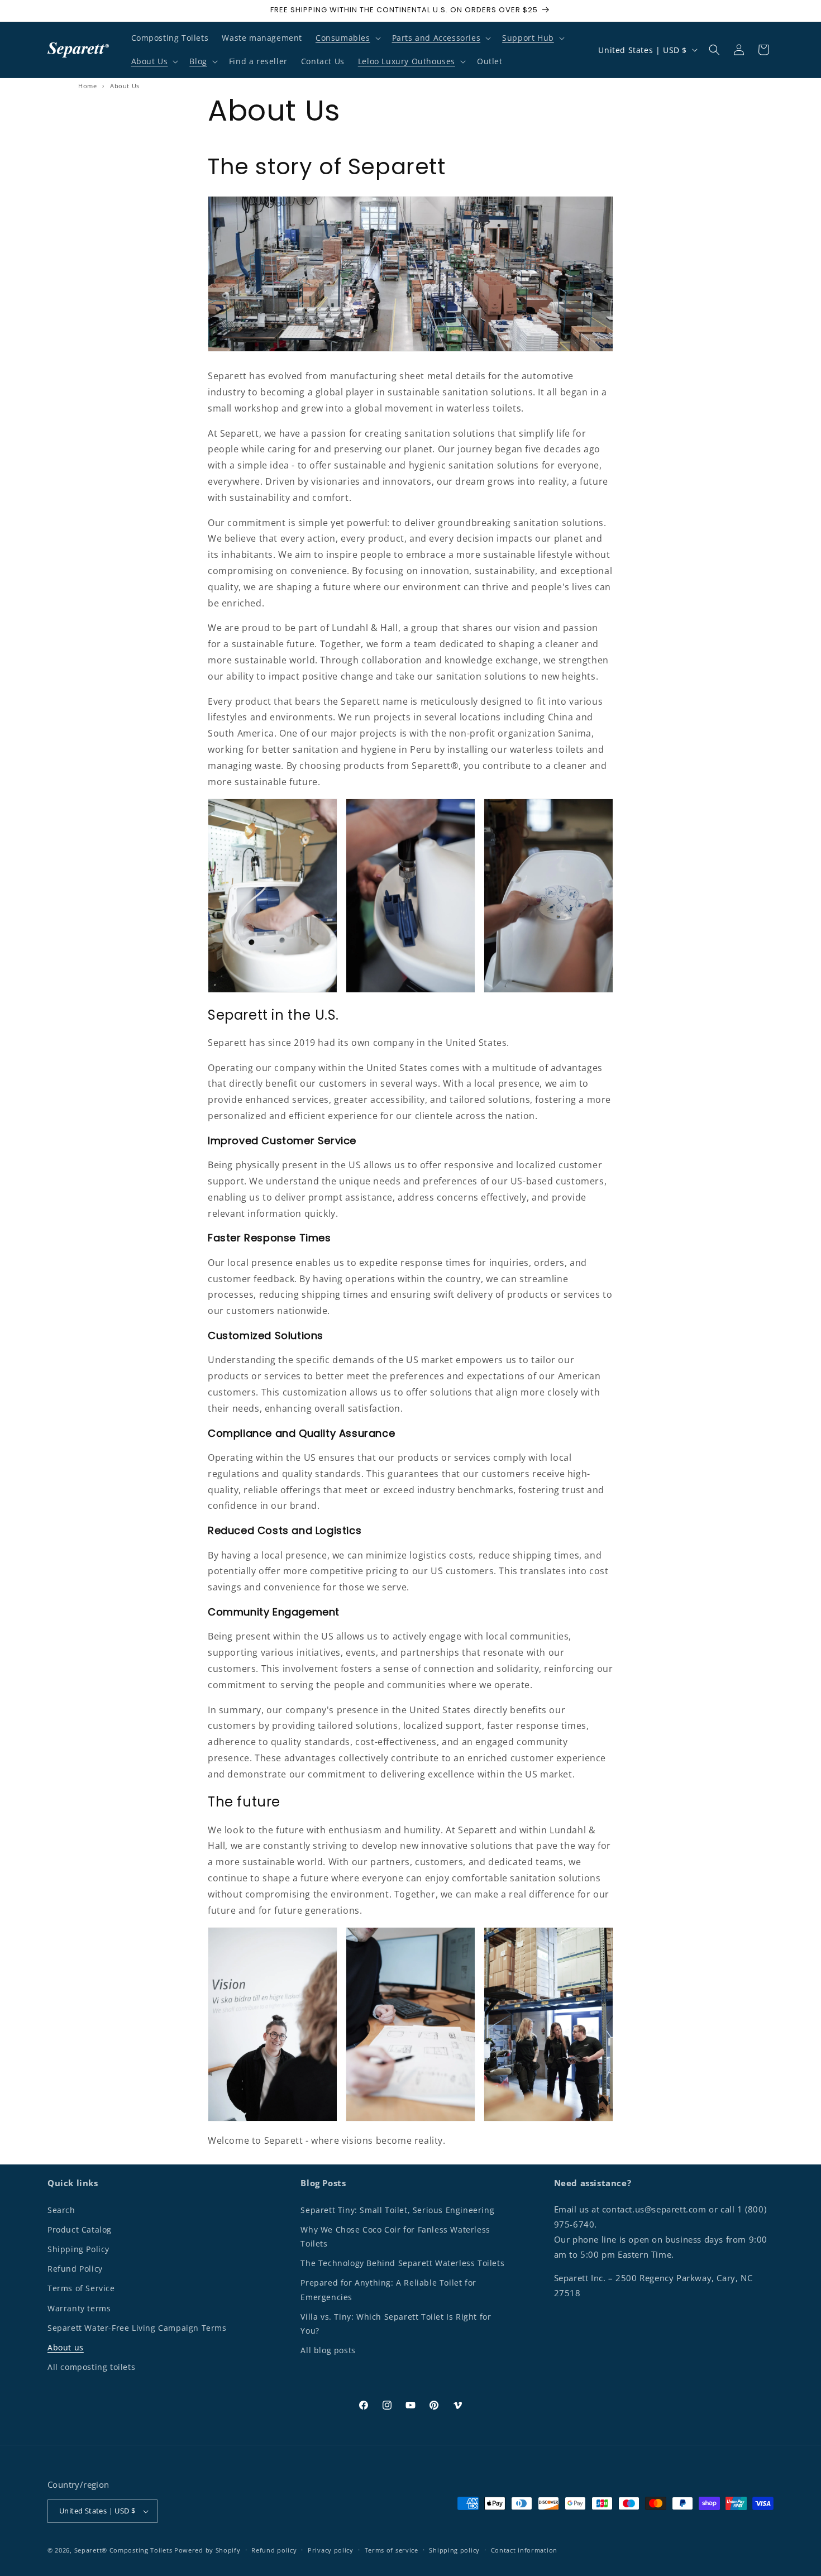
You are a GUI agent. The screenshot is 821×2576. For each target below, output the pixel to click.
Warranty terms (79, 2308)
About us (66, 2347)
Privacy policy (331, 2550)
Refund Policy (75, 2269)
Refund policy (274, 2550)
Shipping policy (454, 2550)
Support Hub (528, 38)
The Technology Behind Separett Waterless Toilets (402, 2263)
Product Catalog (80, 2229)
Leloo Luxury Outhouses (407, 61)
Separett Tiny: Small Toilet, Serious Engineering (397, 2210)
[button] (347, 38)
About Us (150, 61)
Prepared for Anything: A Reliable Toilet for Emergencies (388, 2290)
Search (61, 2210)
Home (87, 86)
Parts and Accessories (436, 38)
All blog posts (328, 2350)
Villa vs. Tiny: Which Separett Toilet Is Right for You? (396, 2324)
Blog (198, 61)
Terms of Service (81, 2288)
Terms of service (392, 2550)
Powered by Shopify (207, 2550)
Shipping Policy (78, 2249)
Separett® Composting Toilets (123, 2550)
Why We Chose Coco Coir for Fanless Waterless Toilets (395, 2236)
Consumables (343, 38)
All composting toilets (91, 2367)
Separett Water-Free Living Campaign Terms (137, 2328)
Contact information (524, 2550)
